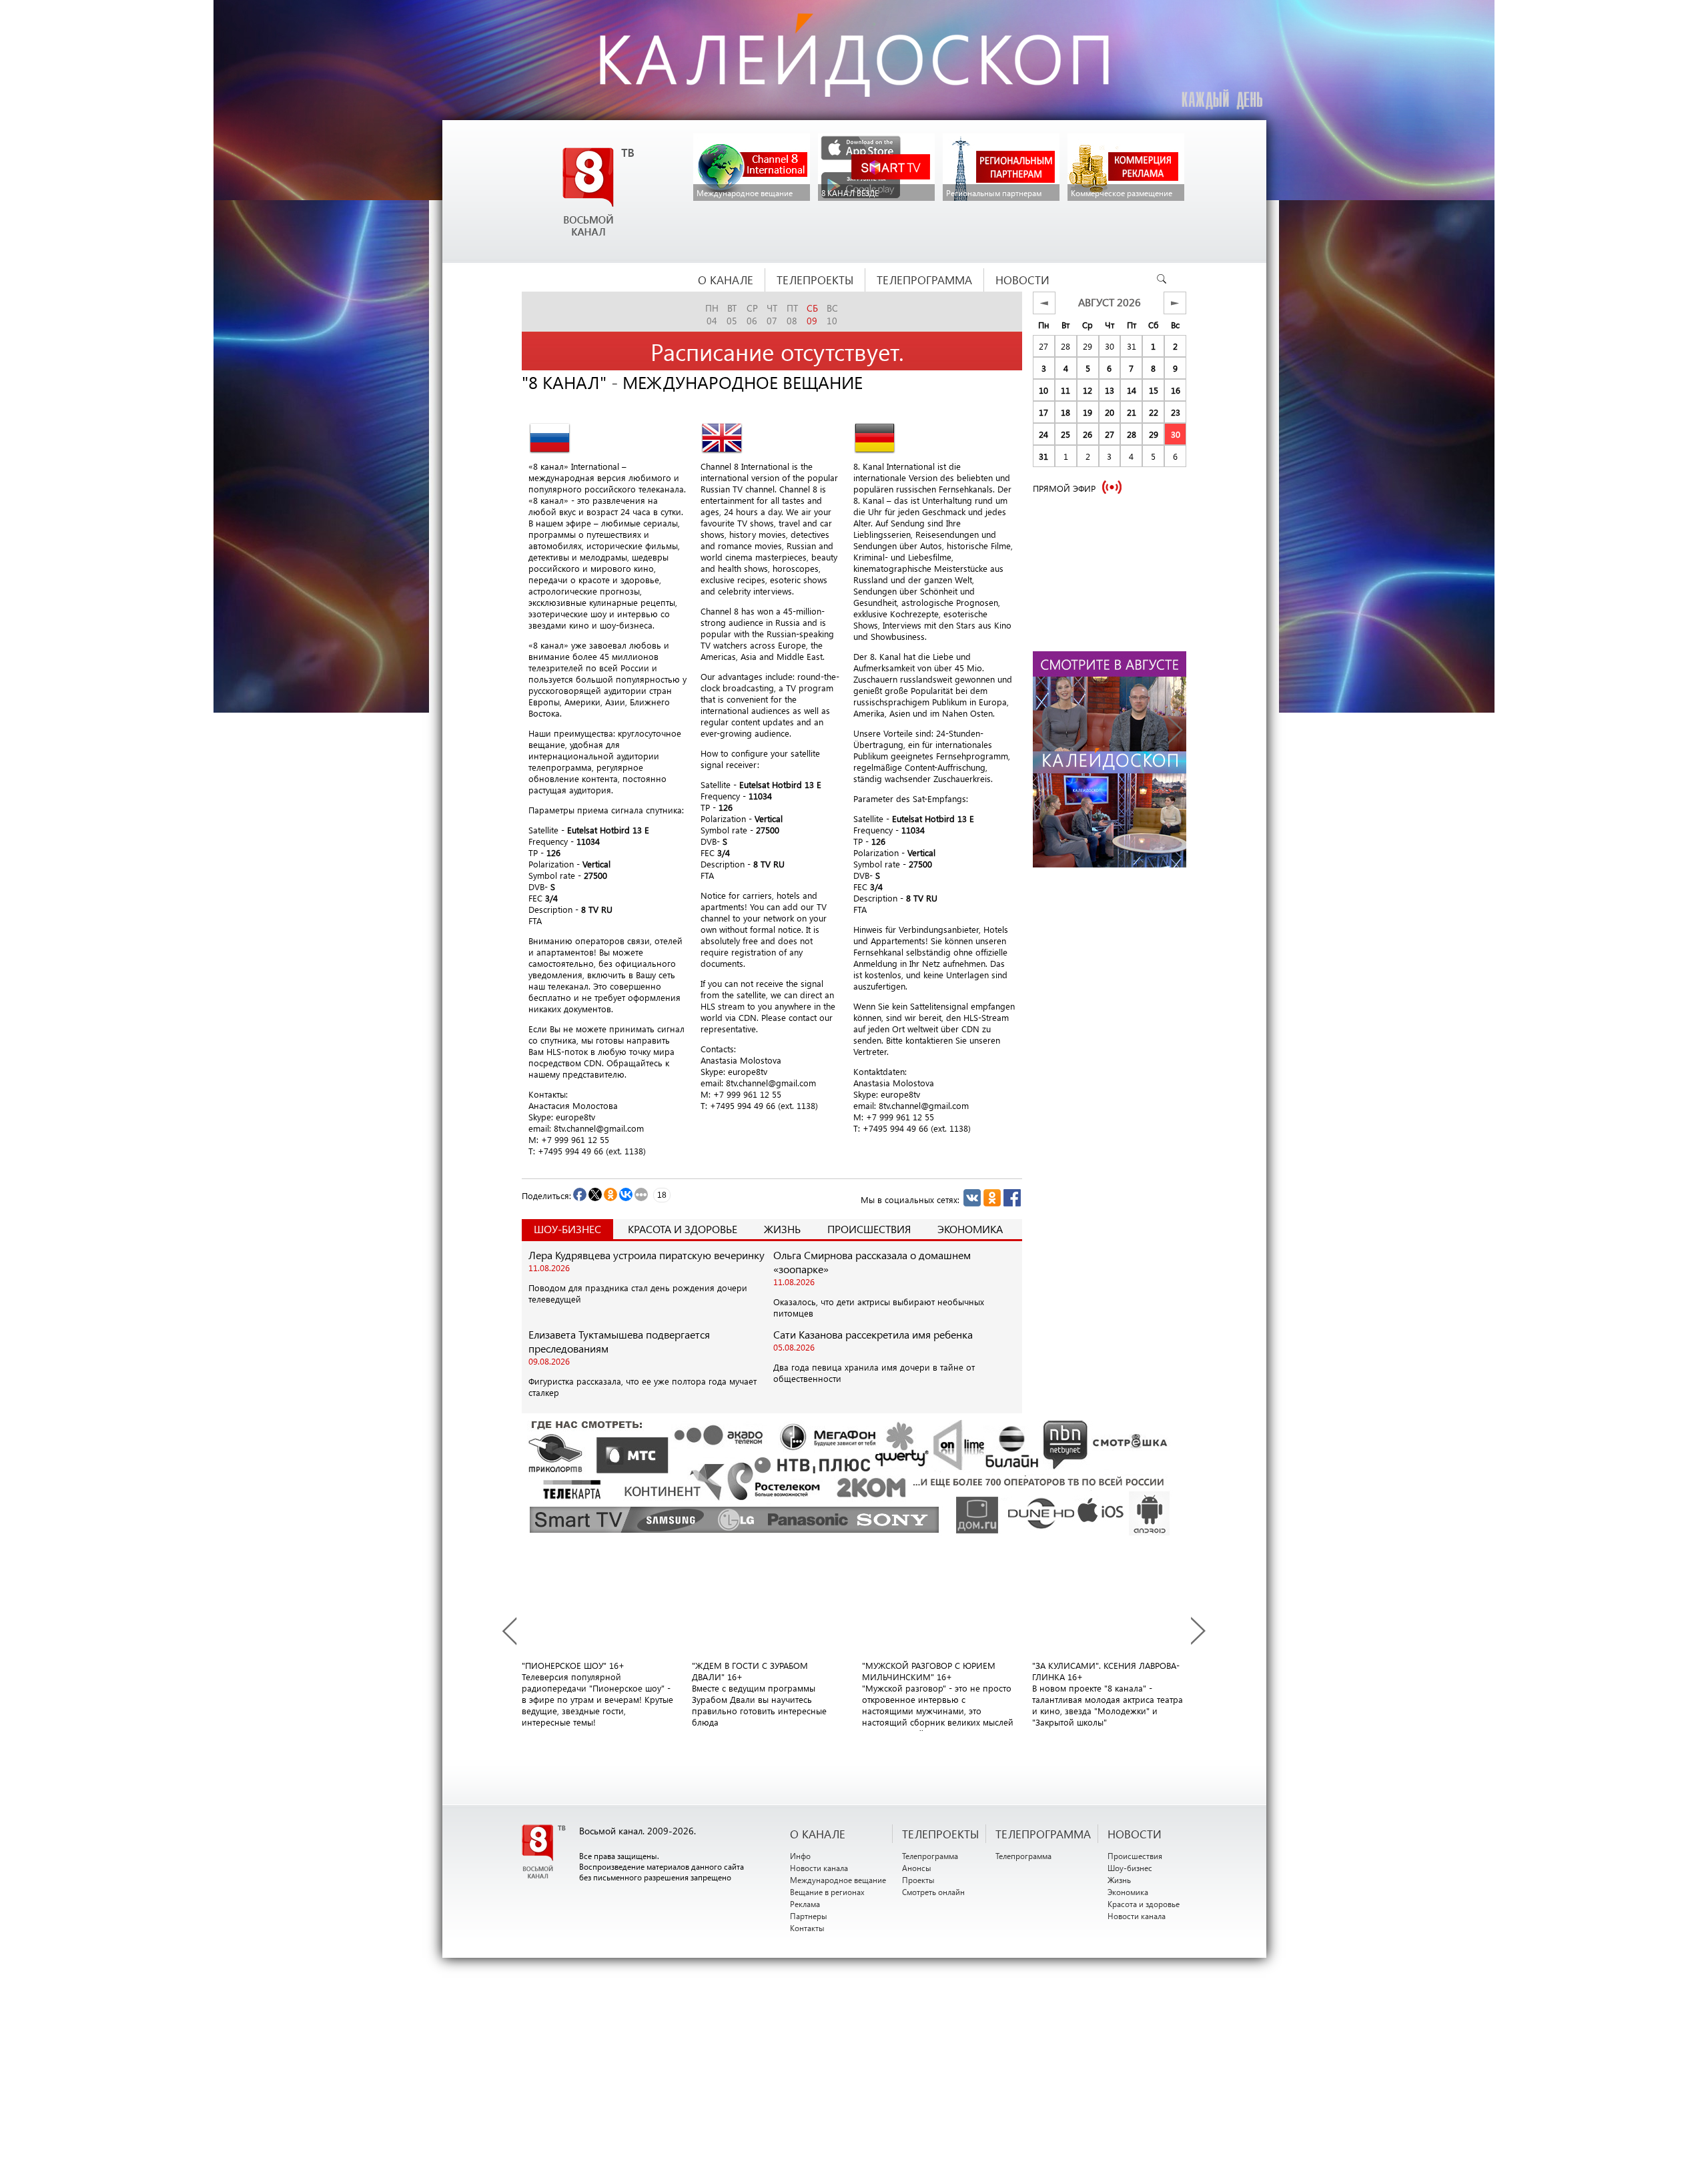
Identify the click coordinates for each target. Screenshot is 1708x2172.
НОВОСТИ (1135, 1834)
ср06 (752, 314)
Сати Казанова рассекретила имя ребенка (873, 1334)
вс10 (832, 314)
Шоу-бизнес (1130, 1868)
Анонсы (917, 1868)
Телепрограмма (930, 1856)
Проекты (918, 1880)
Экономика (970, 1229)
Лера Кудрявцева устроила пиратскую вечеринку (647, 1255)
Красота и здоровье (683, 1229)
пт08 (792, 314)
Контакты (807, 1928)
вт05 (732, 314)
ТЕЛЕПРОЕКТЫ (940, 1834)
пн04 (712, 314)
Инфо (800, 1856)
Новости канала (819, 1868)
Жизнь (782, 1229)
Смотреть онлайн (933, 1892)
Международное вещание (838, 1880)
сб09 (812, 314)
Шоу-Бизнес (567, 1229)
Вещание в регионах (827, 1892)
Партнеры (809, 1916)
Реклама (805, 1904)
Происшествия (869, 1229)
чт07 (772, 314)
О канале (818, 1834)
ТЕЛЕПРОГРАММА (1043, 1834)
